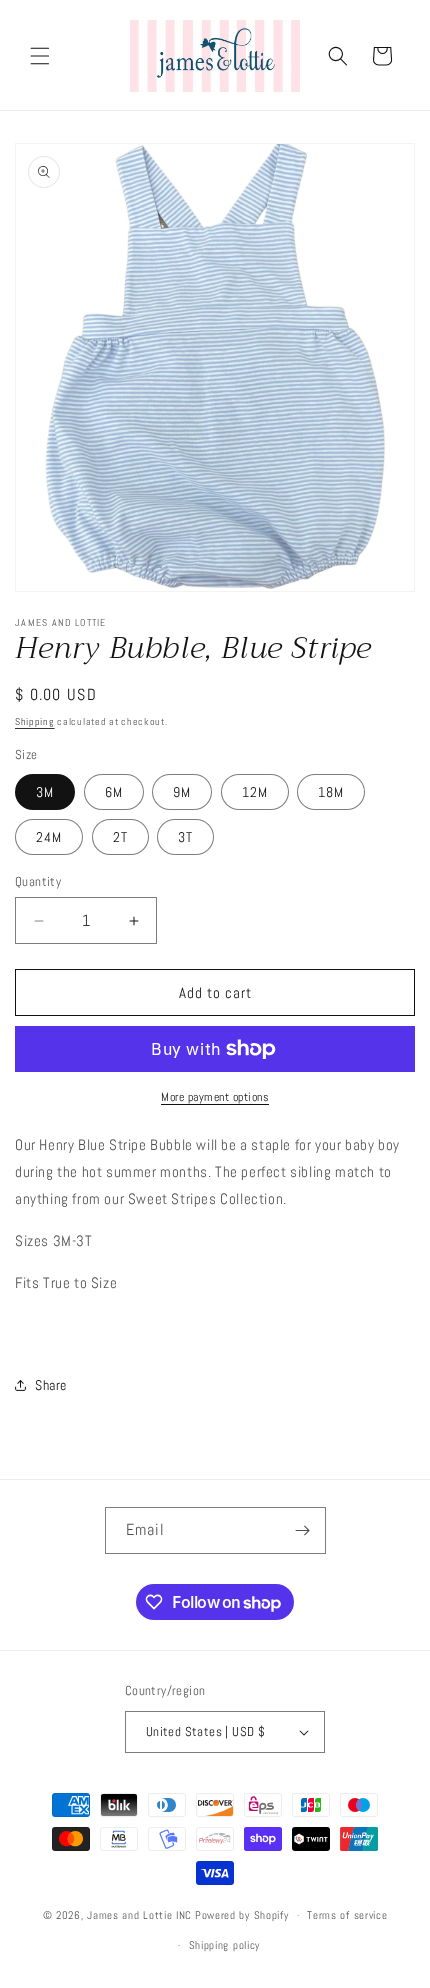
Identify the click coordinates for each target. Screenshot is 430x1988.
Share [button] (51, 1385)
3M (45, 792)
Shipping (35, 721)
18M (331, 792)
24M (49, 837)
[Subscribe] (303, 1530)
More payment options (215, 1097)
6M (114, 792)
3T (185, 837)
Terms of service (347, 1915)
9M (182, 792)
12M (255, 792)
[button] (40, 56)
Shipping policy (225, 1945)
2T (120, 837)
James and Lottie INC (139, 1915)
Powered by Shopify (242, 1915)
